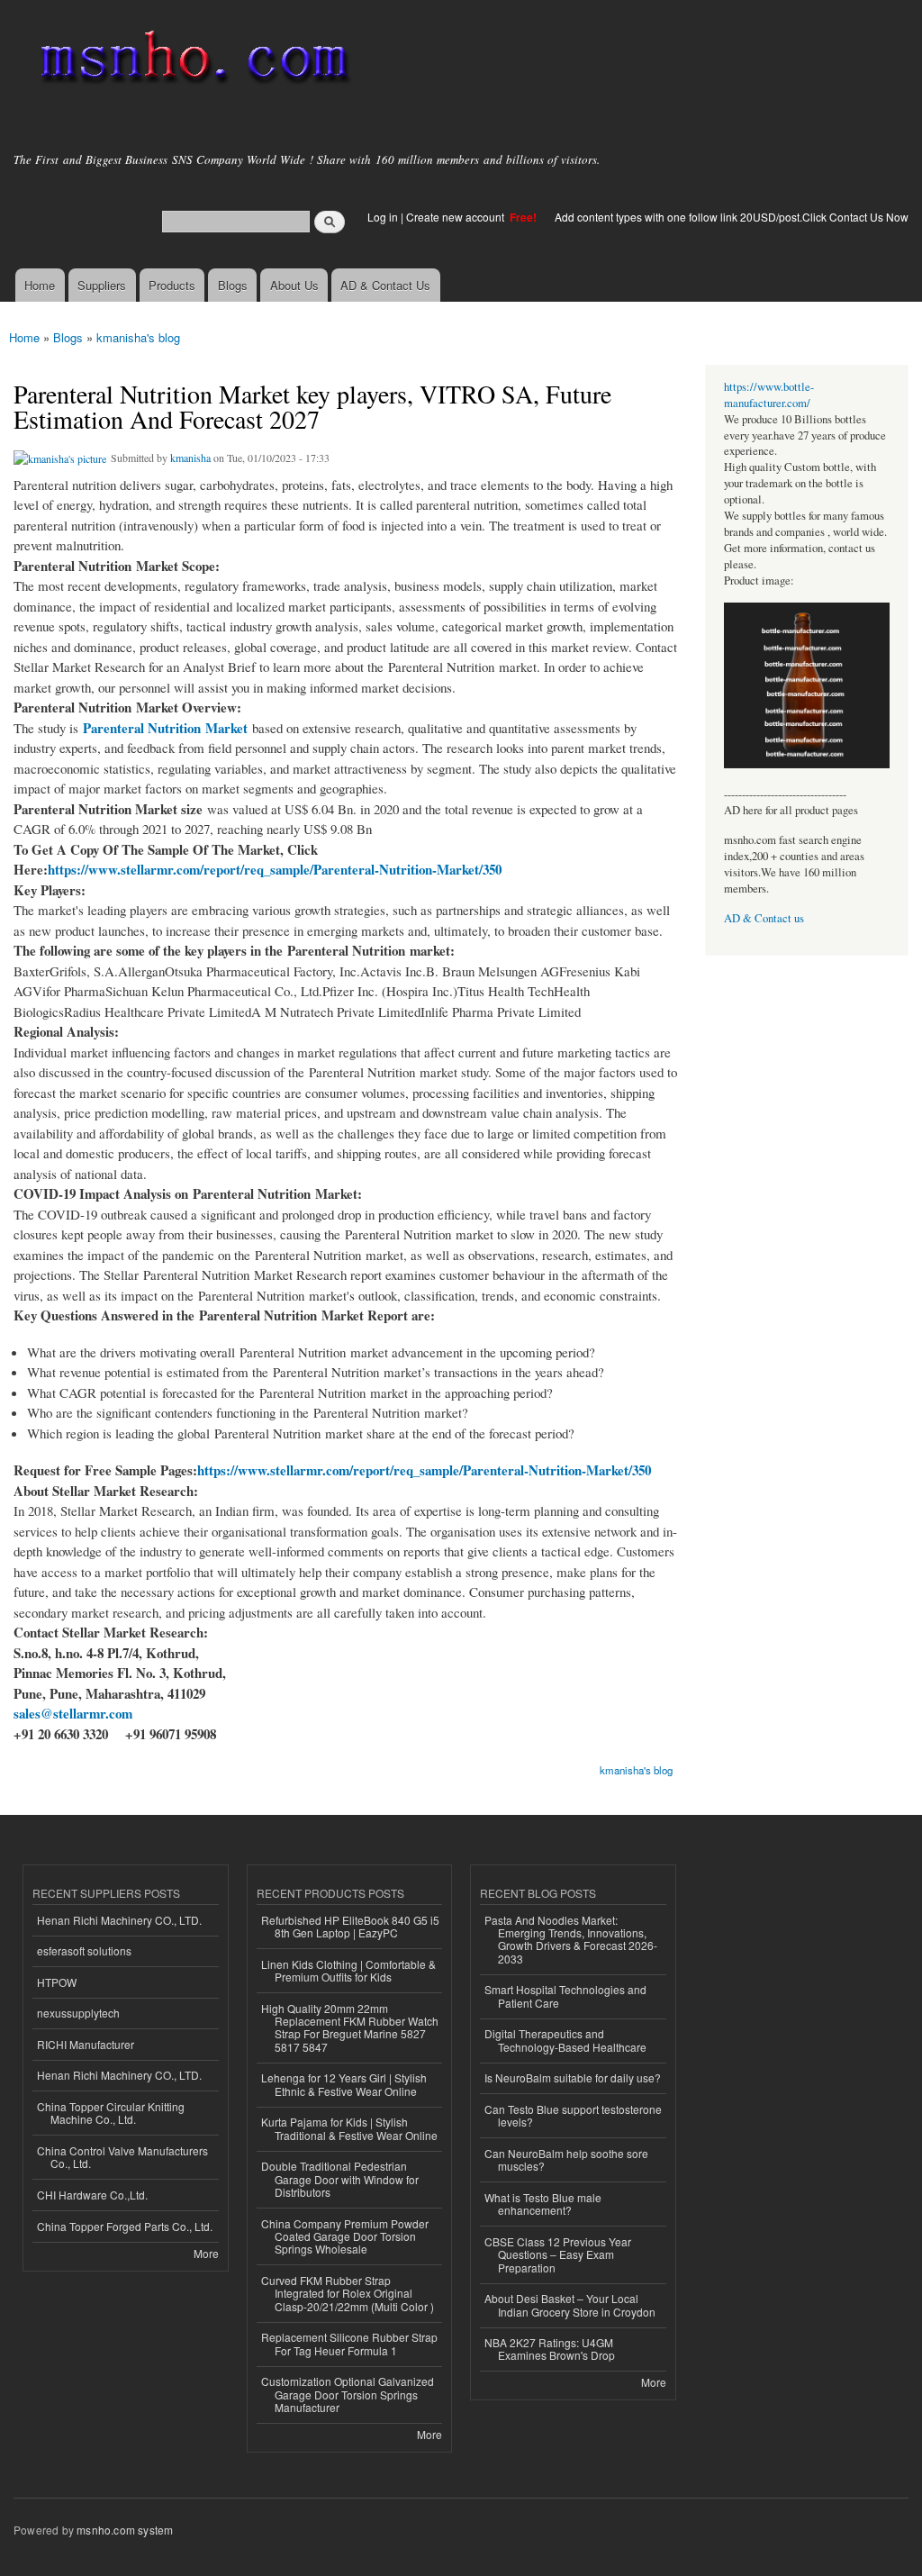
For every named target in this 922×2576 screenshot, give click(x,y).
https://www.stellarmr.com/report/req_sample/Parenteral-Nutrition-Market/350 (275, 869)
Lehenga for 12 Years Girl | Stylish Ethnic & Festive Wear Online (344, 2084)
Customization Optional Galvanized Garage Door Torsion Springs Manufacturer (348, 2394)
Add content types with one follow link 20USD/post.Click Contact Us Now (732, 217)
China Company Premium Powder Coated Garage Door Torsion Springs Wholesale (345, 2236)
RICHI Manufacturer (86, 2044)
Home (40, 285)
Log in (383, 217)
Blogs (233, 285)
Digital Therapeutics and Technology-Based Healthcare (565, 2040)
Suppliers (102, 285)
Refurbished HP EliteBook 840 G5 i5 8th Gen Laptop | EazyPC (350, 1926)
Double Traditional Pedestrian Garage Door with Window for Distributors (340, 2179)
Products (172, 285)
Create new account (456, 217)
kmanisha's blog (138, 337)
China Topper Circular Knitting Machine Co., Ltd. (111, 2113)
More (206, 2253)
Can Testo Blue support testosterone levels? (573, 2115)
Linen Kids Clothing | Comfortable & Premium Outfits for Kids (348, 1970)
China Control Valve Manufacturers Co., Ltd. (122, 2157)
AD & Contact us (764, 918)
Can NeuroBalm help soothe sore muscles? (566, 2159)
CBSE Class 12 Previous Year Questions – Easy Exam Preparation (558, 2254)
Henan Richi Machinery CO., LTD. (119, 1920)
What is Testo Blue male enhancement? (543, 2204)
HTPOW (57, 1982)
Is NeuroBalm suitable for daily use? (573, 2077)
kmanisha (190, 458)
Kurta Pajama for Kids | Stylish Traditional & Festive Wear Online (349, 2128)
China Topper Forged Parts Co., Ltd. (125, 2226)
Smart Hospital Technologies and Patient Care (565, 1995)
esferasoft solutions (84, 1950)
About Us (294, 285)
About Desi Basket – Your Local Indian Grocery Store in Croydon (570, 2304)
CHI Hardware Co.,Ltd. (92, 2195)
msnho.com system (125, 2530)
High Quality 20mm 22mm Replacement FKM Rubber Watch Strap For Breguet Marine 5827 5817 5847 (350, 2027)
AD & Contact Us (385, 285)
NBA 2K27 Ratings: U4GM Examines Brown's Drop (550, 2349)
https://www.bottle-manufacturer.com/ (769, 395)
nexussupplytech (78, 2013)
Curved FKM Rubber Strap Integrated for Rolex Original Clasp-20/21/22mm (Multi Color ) (348, 2293)
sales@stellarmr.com (73, 1713)
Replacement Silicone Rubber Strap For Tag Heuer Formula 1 (349, 2343)
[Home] (191, 61)
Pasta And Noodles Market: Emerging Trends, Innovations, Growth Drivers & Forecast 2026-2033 (571, 1939)
